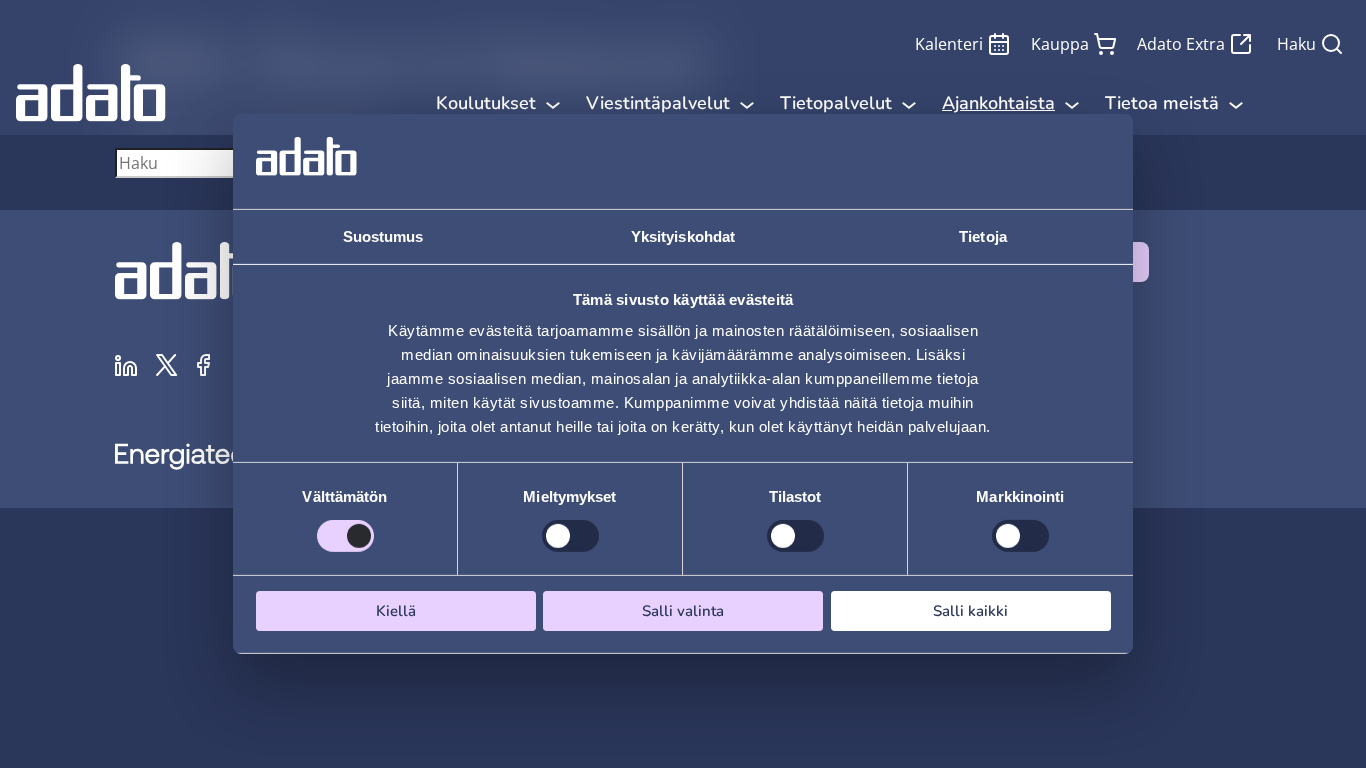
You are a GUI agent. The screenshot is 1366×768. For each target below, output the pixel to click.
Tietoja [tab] (983, 236)
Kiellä (396, 611)
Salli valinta (683, 611)
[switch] (570, 536)
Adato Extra (1181, 44)
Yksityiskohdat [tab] (683, 236)
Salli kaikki (970, 611)
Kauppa (1060, 44)
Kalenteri (949, 44)
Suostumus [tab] (383, 236)
